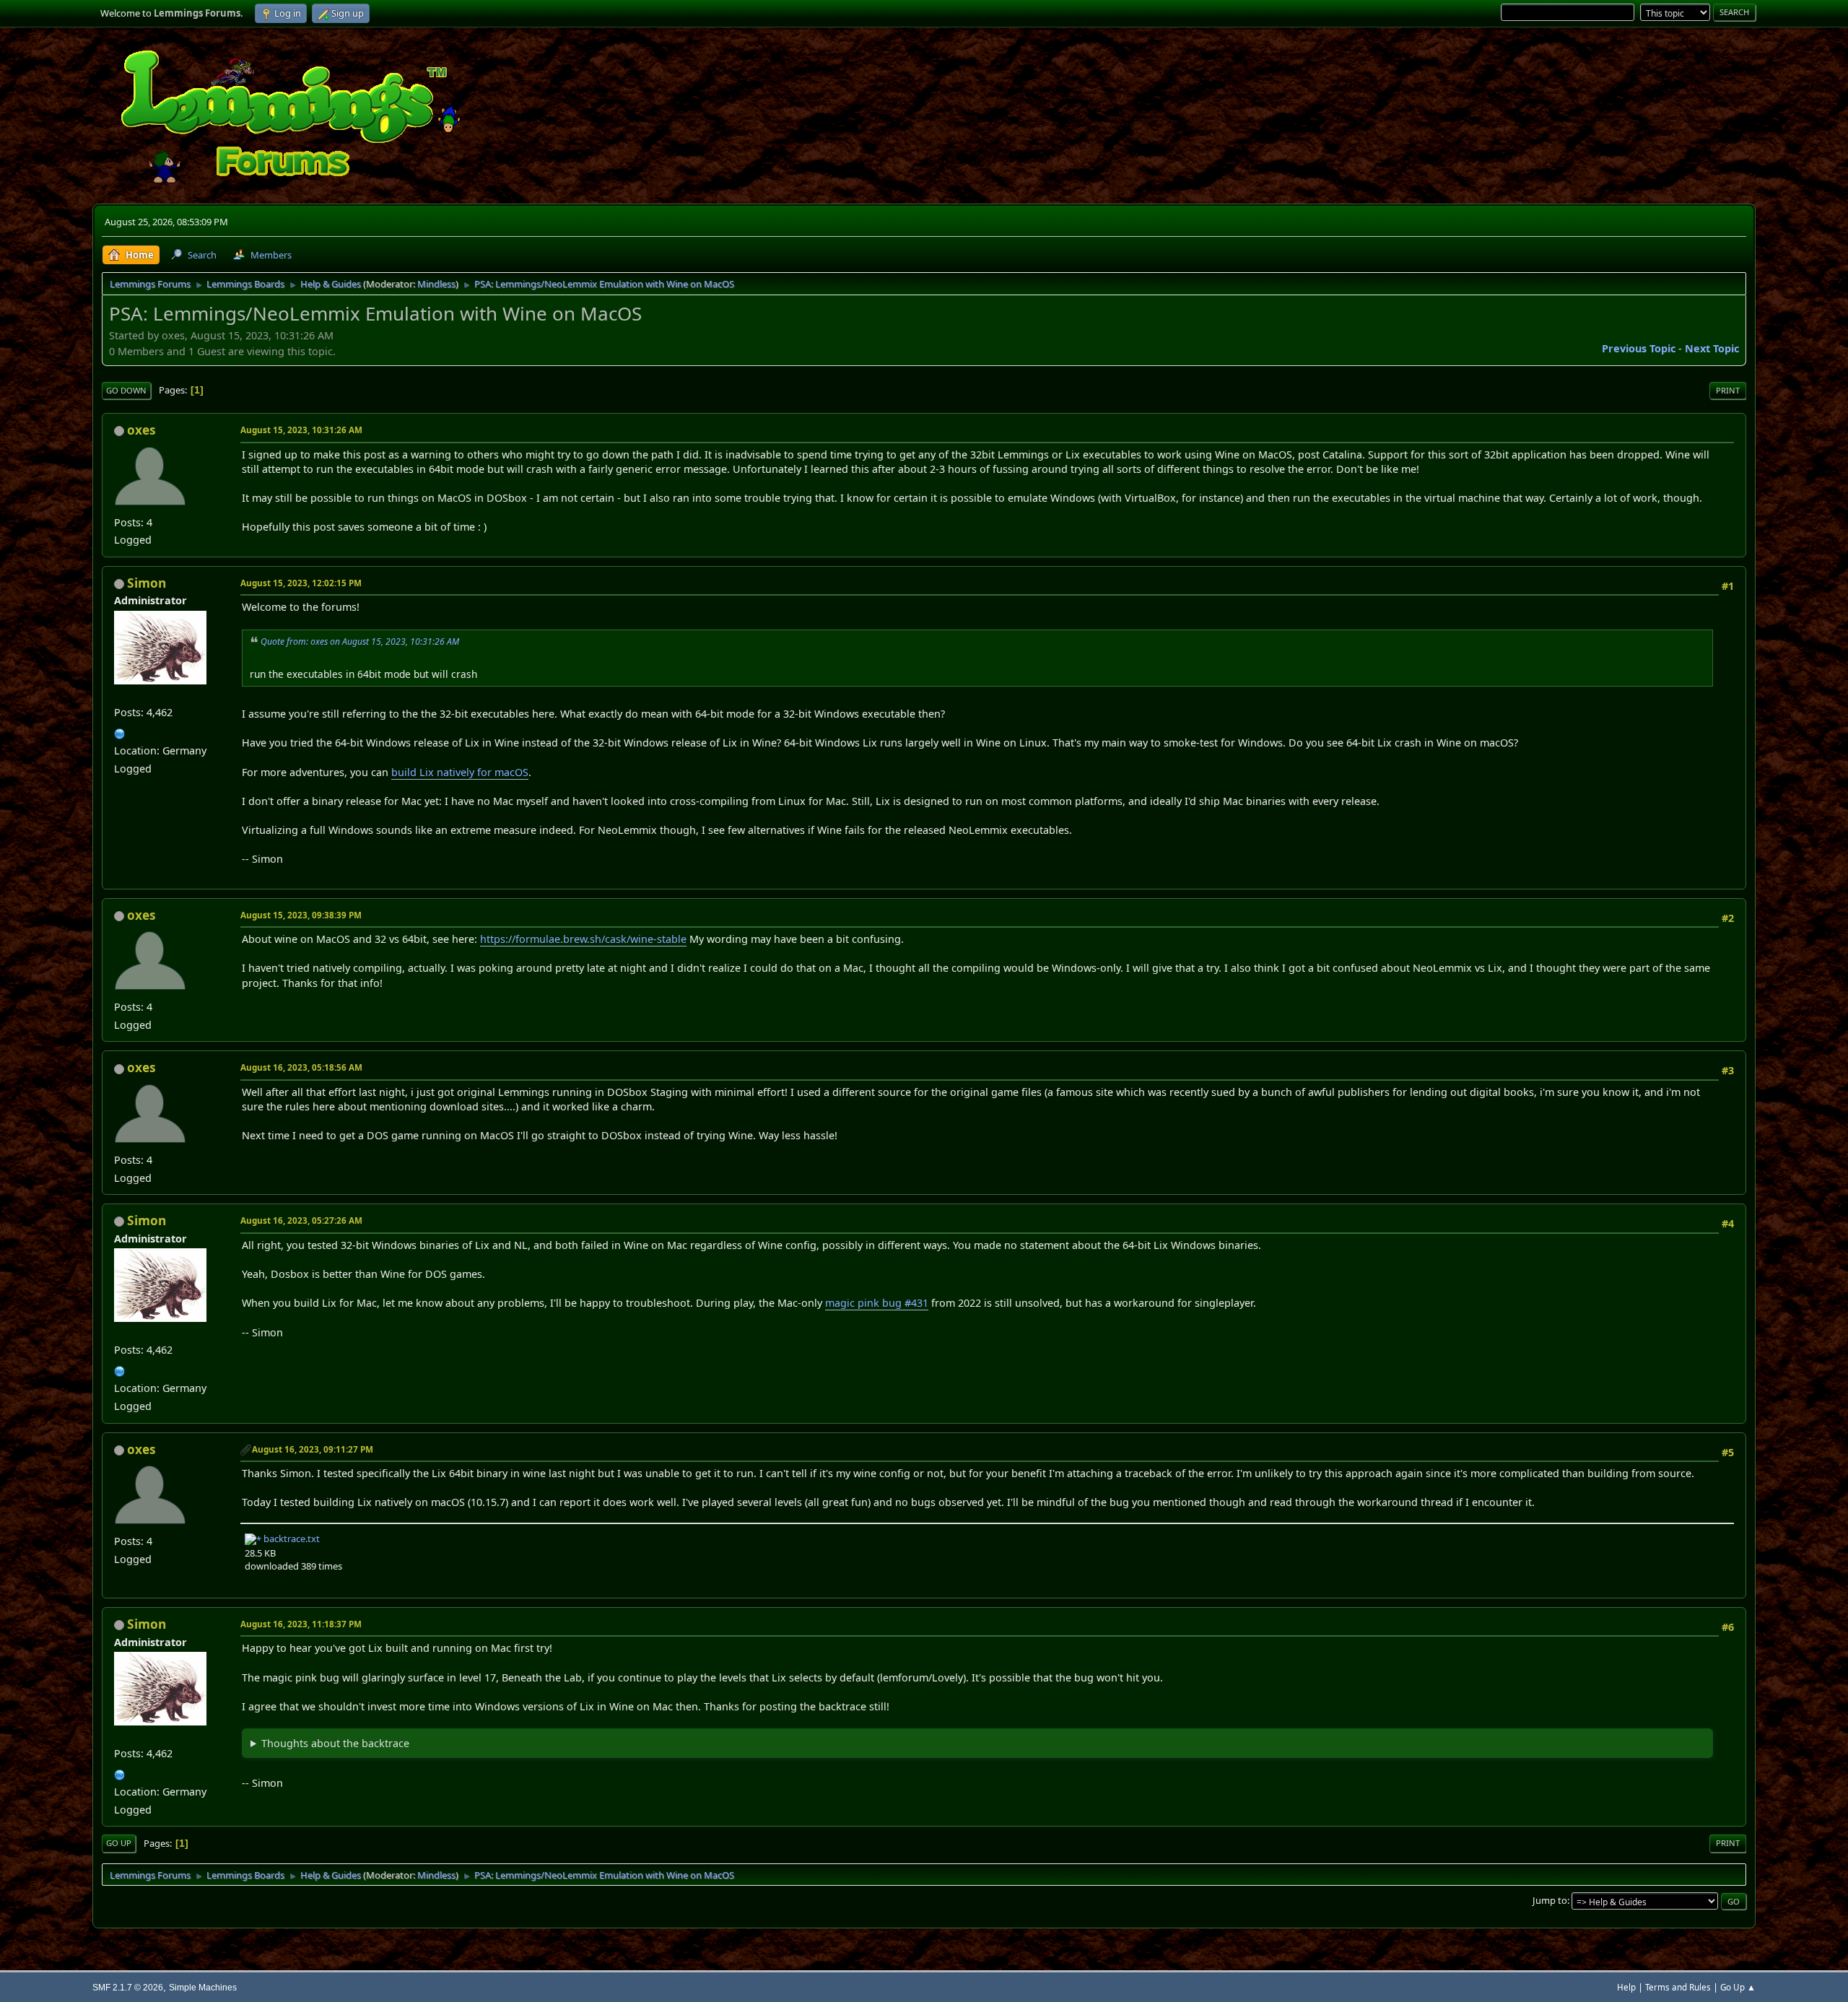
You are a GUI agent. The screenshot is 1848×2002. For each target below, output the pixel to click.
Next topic (1712, 348)
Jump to (1550, 1900)
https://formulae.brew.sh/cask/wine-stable (583, 939)
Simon (147, 583)
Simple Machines (203, 1987)
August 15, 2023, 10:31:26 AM (301, 430)
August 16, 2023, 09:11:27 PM (313, 1449)
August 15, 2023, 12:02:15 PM (301, 583)
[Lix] (120, 732)
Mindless (436, 284)
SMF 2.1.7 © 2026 (128, 1987)
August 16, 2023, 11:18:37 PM (301, 1624)
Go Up (119, 1843)
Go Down (126, 390)
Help (1626, 1987)
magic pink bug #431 (877, 1303)
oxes (141, 430)
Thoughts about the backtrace (335, 1743)
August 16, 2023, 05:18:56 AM (301, 1067)
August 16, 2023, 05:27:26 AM (301, 1220)
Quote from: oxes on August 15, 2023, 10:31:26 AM (360, 641)
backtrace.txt (291, 1539)
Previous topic (1639, 348)
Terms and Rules (1678, 1987)
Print (1728, 390)
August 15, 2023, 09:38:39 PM (301, 915)
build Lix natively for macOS (460, 772)
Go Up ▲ (1738, 1987)
